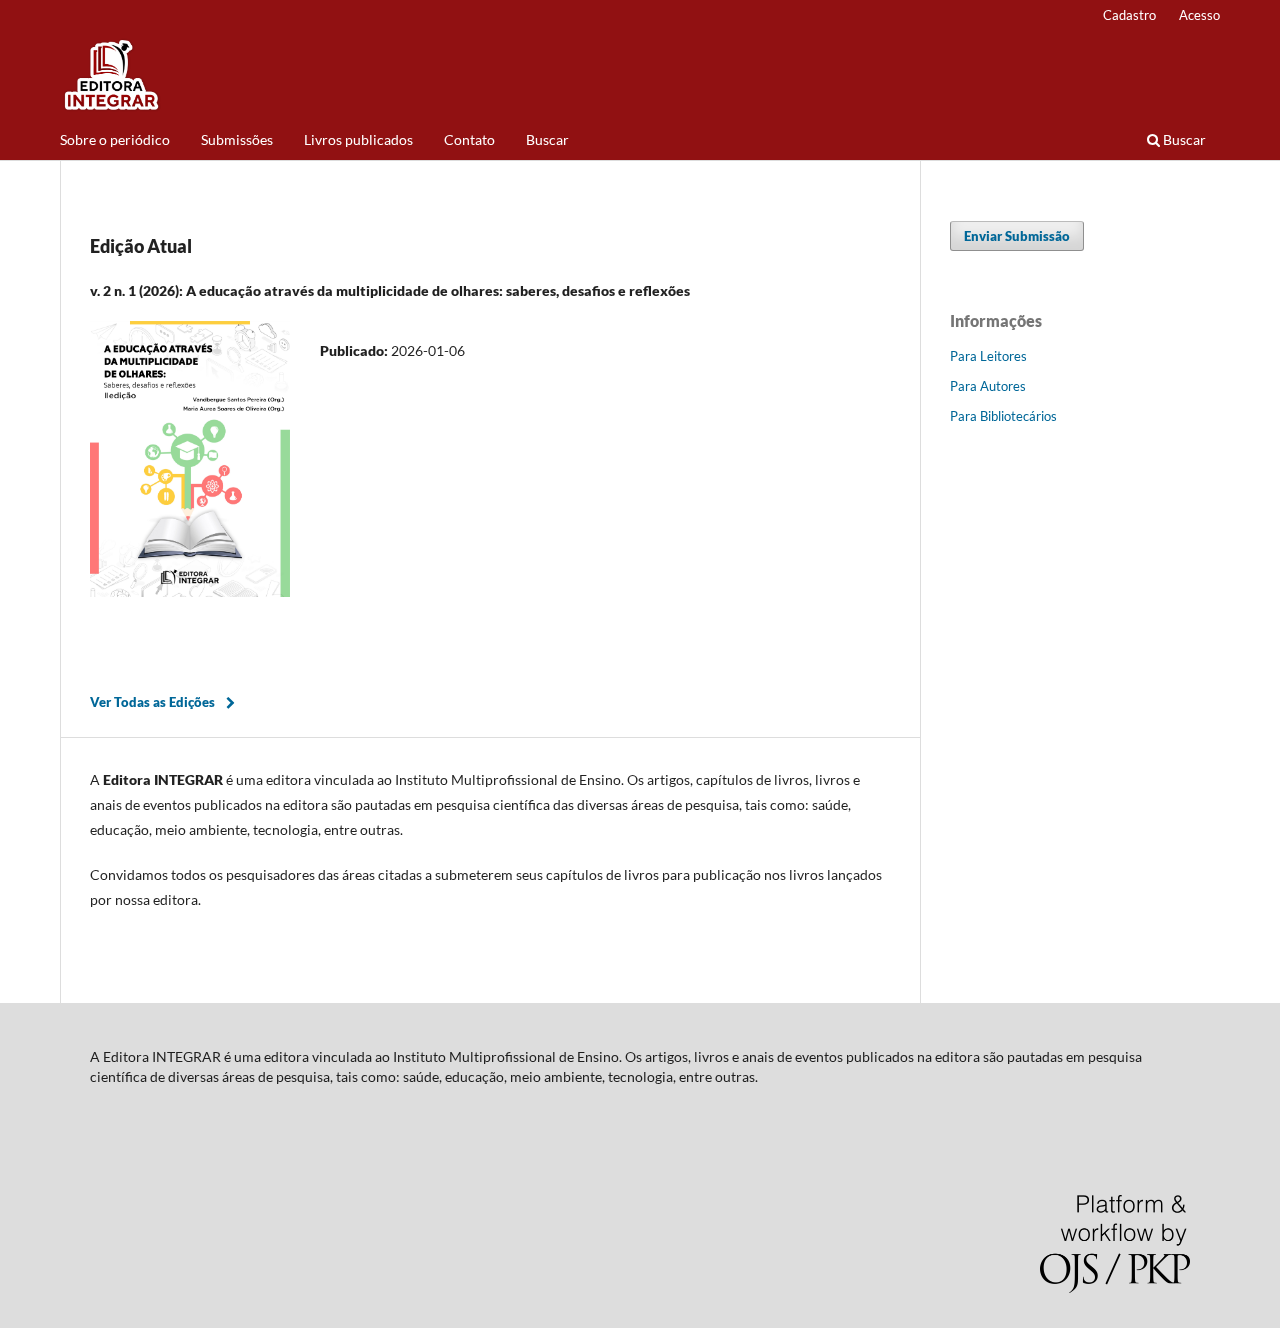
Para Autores (988, 386)
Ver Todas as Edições (152, 702)
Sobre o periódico (115, 139)
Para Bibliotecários (1003, 416)
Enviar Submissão (1017, 236)
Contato (469, 139)
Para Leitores (988, 356)
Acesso (1199, 15)
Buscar (547, 139)
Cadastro (1129, 15)
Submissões (237, 139)
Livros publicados (358, 139)
